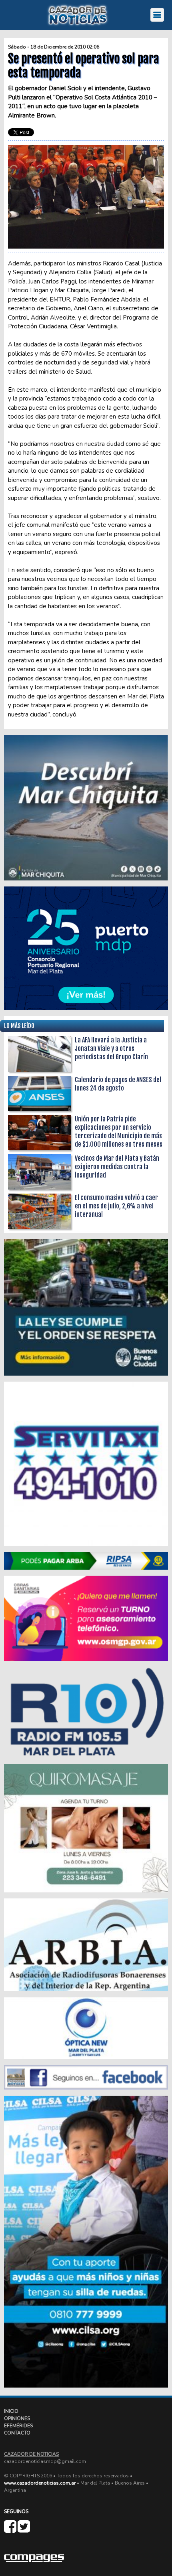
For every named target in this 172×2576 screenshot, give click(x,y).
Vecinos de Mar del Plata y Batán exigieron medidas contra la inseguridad (117, 1167)
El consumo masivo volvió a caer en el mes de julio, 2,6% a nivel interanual (116, 1206)
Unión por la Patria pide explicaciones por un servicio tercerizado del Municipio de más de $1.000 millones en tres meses (119, 1132)
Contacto (17, 2433)
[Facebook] (11, 2530)
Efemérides (18, 2426)
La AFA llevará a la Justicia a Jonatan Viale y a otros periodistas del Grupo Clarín (111, 1048)
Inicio (11, 2411)
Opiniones (17, 2418)
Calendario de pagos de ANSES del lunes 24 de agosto (118, 1084)
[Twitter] (24, 2530)
